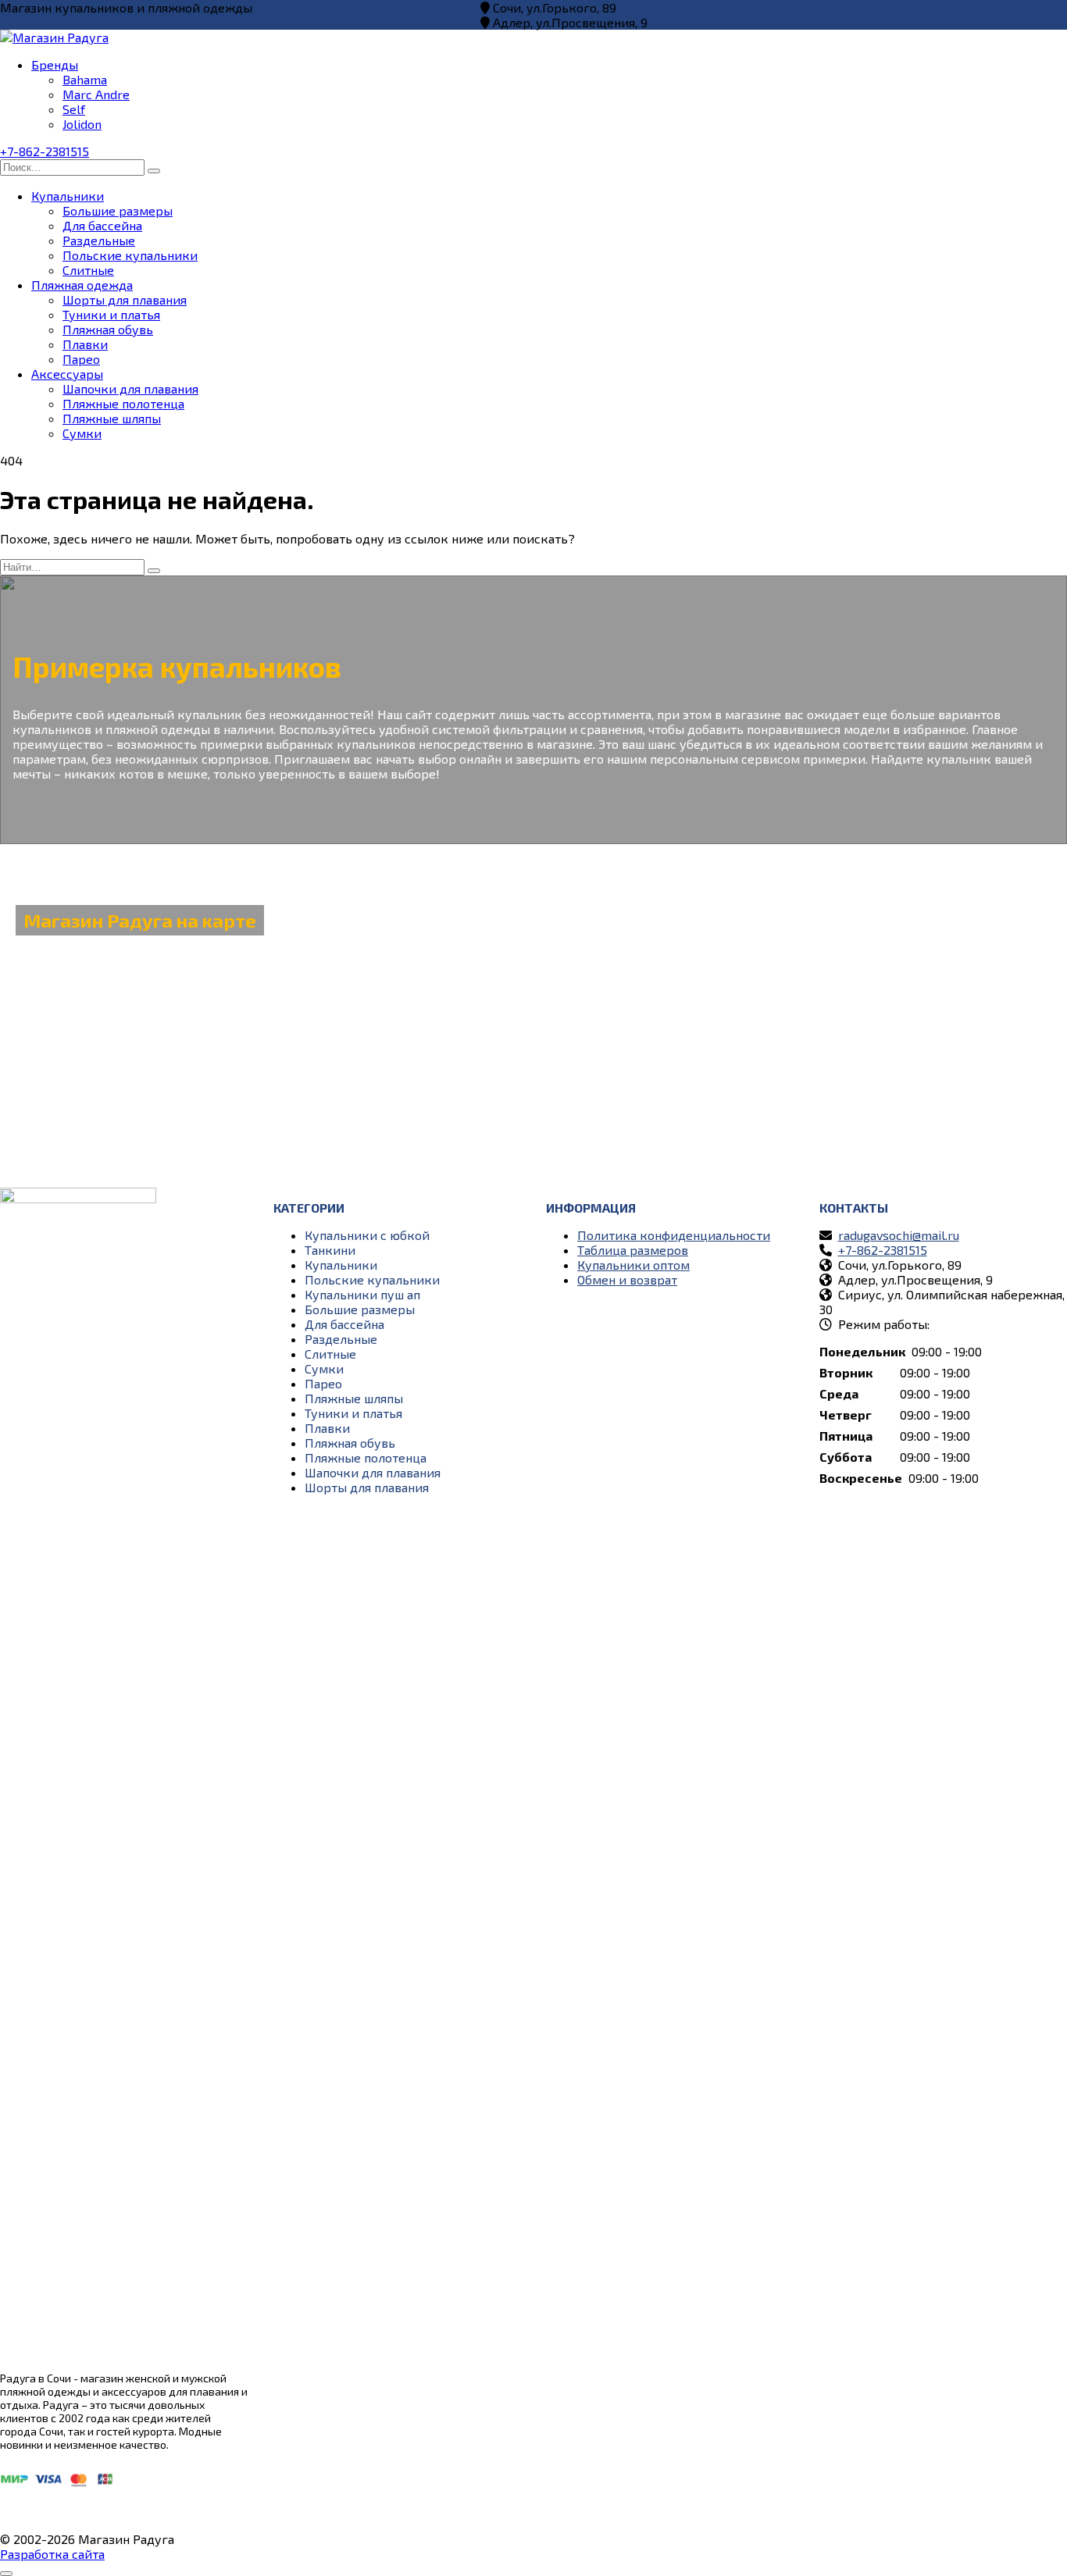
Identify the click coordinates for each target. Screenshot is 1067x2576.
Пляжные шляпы (112, 418)
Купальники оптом (633, 1265)
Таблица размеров (633, 1250)
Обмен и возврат (627, 1279)
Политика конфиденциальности (674, 1235)
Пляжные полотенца (123, 403)
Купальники (68, 196)
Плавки (85, 344)
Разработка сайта (52, 2554)
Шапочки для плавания (130, 388)
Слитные (88, 270)
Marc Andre (96, 94)
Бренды (55, 64)
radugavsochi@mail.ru (899, 1235)
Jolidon (82, 124)
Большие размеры (118, 210)
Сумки (82, 433)
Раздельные (99, 240)
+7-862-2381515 (45, 151)
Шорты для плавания (125, 299)
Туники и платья (111, 314)
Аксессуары (67, 374)
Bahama (85, 79)
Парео (81, 359)
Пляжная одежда (82, 285)
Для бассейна (102, 225)
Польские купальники (130, 255)
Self (74, 109)
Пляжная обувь (108, 329)
